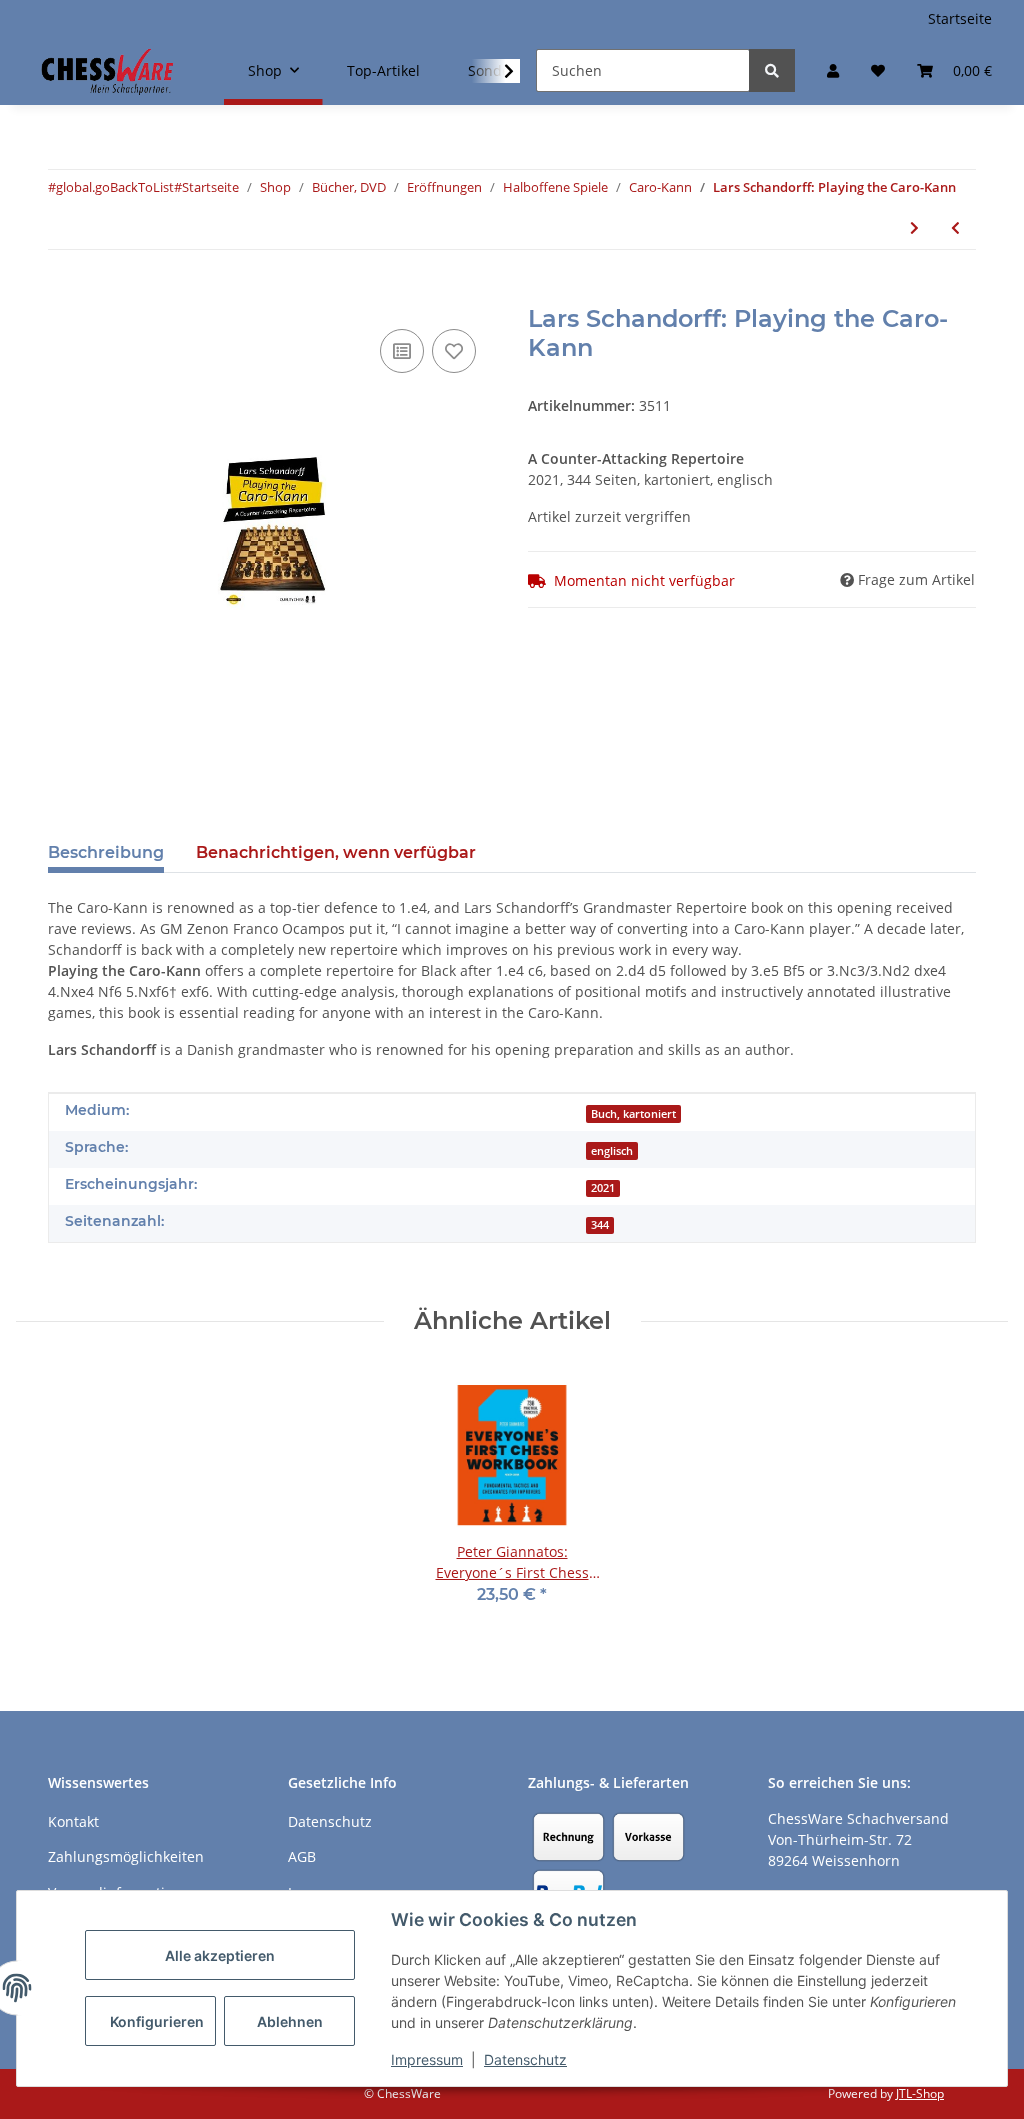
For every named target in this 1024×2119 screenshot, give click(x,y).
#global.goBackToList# (115, 187)
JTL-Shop (920, 2093)
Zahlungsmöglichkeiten (126, 1856)
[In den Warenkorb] (64, 294)
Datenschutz (525, 2059)
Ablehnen (290, 2021)
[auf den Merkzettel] (454, 351)
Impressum (427, 2059)
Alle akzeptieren (220, 1955)
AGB (302, 1856)
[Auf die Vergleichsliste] (402, 351)
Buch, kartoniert (633, 1114)
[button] (833, 70)
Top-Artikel (383, 70)
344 (600, 1225)
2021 (603, 1188)
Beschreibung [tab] (106, 852)
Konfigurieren (157, 2021)
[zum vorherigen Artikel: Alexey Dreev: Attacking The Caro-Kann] (955, 227)
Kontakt (73, 1821)
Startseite (960, 18)
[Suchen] (772, 70)
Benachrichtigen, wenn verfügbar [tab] (336, 852)
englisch (612, 1151)
